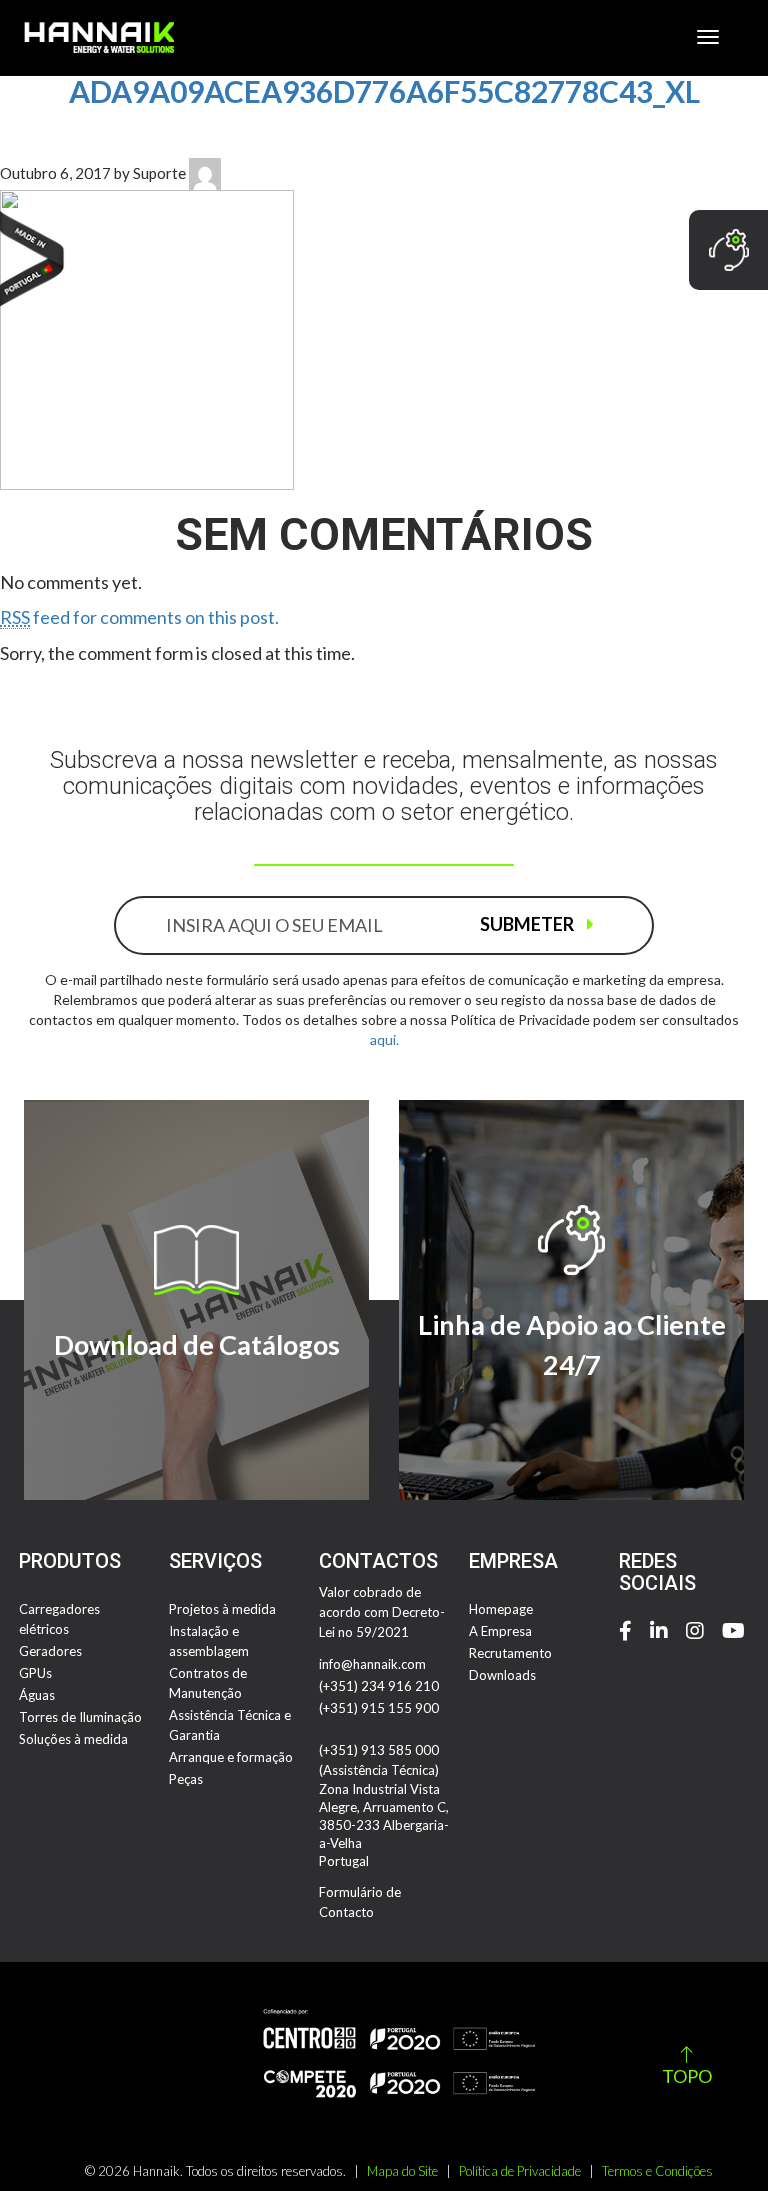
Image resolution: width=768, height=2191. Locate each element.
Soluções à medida (73, 1739)
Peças (186, 1779)
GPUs (35, 1673)
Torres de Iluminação (80, 1717)
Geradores (50, 1651)
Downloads (502, 1675)
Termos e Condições (657, 2171)
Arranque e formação (231, 1757)
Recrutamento (510, 1653)
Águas (37, 1695)
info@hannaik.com (372, 1664)
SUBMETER (528, 924)
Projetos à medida (222, 1609)
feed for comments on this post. (139, 617)
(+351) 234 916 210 (379, 1686)
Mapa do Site (402, 2171)
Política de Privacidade (520, 2171)
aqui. (384, 1039)
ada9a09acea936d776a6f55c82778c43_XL (384, 91)
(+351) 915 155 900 (379, 1708)
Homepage (501, 1609)
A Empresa (500, 1631)
